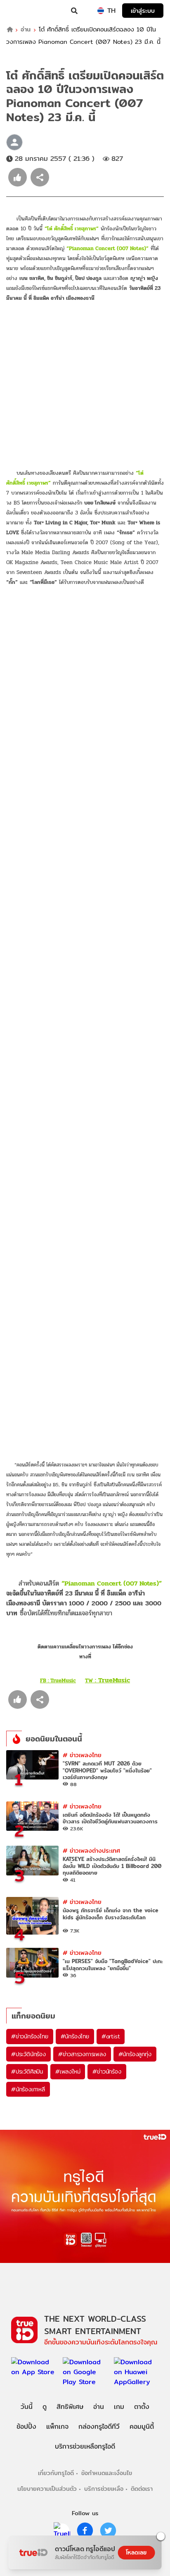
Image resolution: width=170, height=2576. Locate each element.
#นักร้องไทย (75, 2036)
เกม (119, 2407)
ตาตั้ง (142, 2407)
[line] (62, 2531)
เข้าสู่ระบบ (143, 11)
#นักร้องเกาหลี (28, 2089)
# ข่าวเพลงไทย (82, 1755)
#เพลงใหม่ (68, 2071)
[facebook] (85, 2531)
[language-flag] (101, 11)
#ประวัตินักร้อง (28, 2054)
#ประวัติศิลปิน (27, 2071)
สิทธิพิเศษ (70, 2407)
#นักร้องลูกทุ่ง (135, 2054)
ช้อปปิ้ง (26, 2427)
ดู (45, 2407)
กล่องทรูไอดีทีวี (99, 2427)
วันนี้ (27, 2407)
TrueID (23, 11)
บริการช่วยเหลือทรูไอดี (85, 2446)
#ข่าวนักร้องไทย (30, 2036)
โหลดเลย (136, 2552)
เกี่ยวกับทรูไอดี (56, 2473)
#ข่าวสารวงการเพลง (82, 2054)
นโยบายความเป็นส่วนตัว (47, 2489)
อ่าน (26, 30)
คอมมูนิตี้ (142, 2427)
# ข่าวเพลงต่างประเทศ (91, 1850)
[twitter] (108, 2531)
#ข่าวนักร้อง (107, 2071)
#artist (111, 2036)
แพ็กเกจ (57, 2427)
